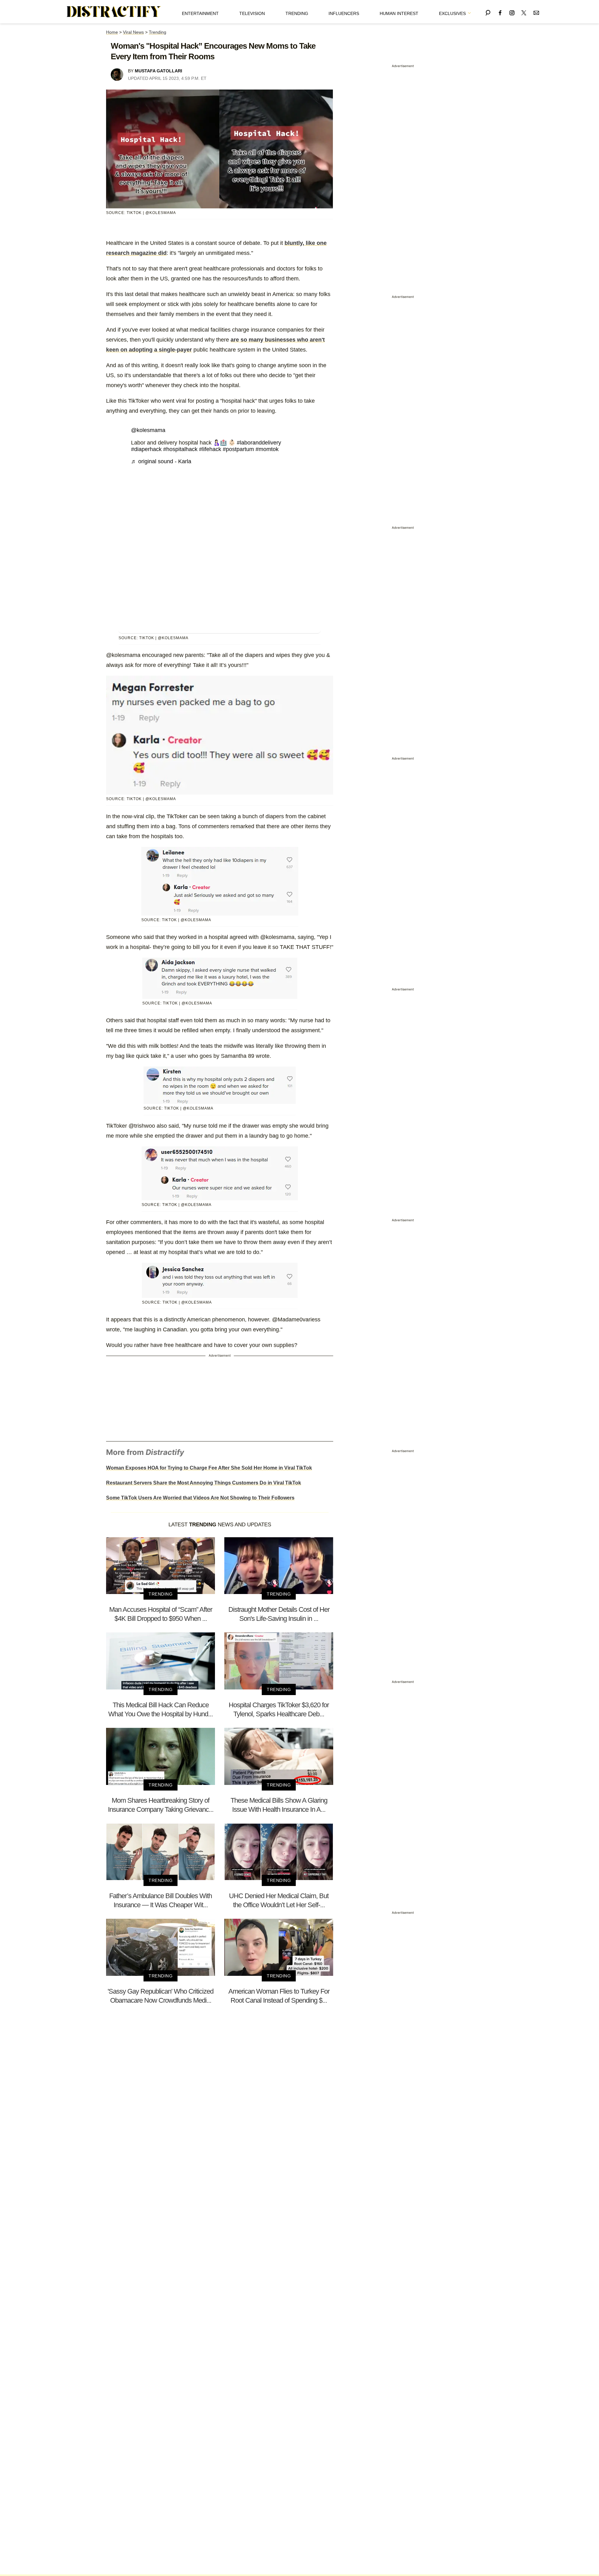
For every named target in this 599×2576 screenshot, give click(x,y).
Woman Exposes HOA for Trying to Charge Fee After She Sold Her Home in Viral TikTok (209, 1468)
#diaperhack (146, 449)
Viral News (133, 32)
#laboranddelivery (259, 443)
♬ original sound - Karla (161, 461)
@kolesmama (148, 430)
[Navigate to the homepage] (114, 12)
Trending (297, 13)
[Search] (488, 12)
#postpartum (238, 449)
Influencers (344, 13)
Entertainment (200, 13)
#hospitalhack (180, 449)
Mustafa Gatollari (158, 71)
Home (112, 32)
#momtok (267, 449)
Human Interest (399, 13)
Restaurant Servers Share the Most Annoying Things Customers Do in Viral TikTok (204, 1483)
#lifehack (210, 449)
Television (252, 13)
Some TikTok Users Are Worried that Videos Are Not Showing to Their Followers (200, 1498)
